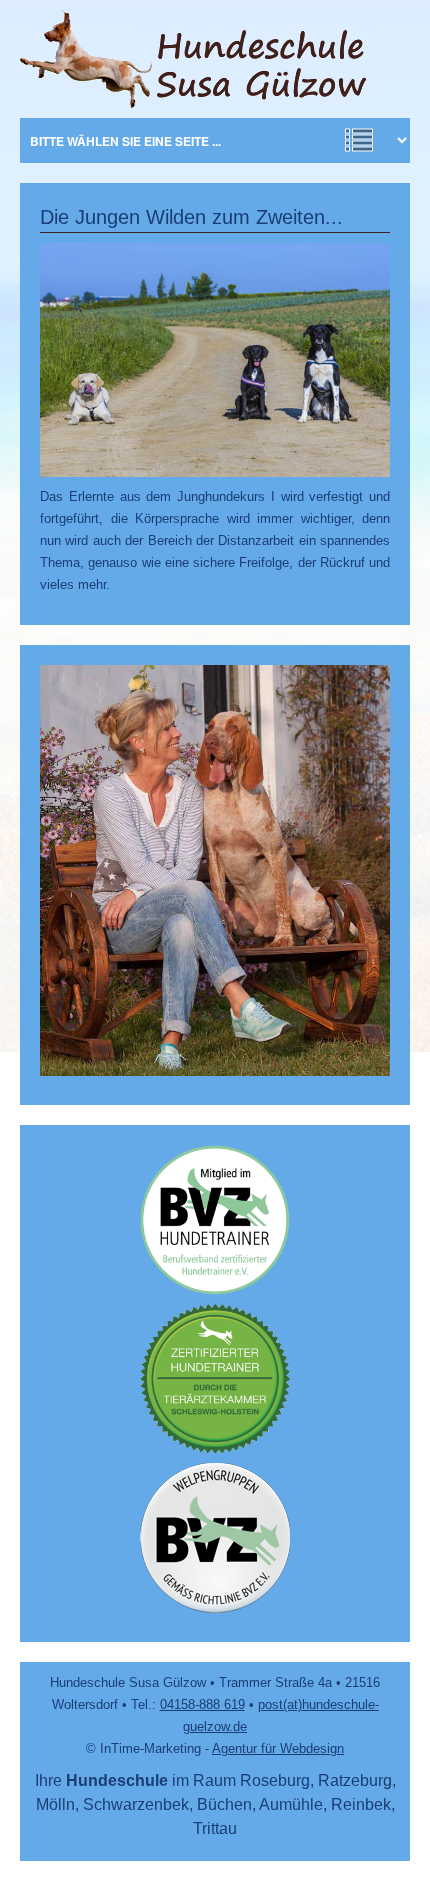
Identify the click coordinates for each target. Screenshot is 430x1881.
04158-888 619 (202, 1704)
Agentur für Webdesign (278, 1748)
